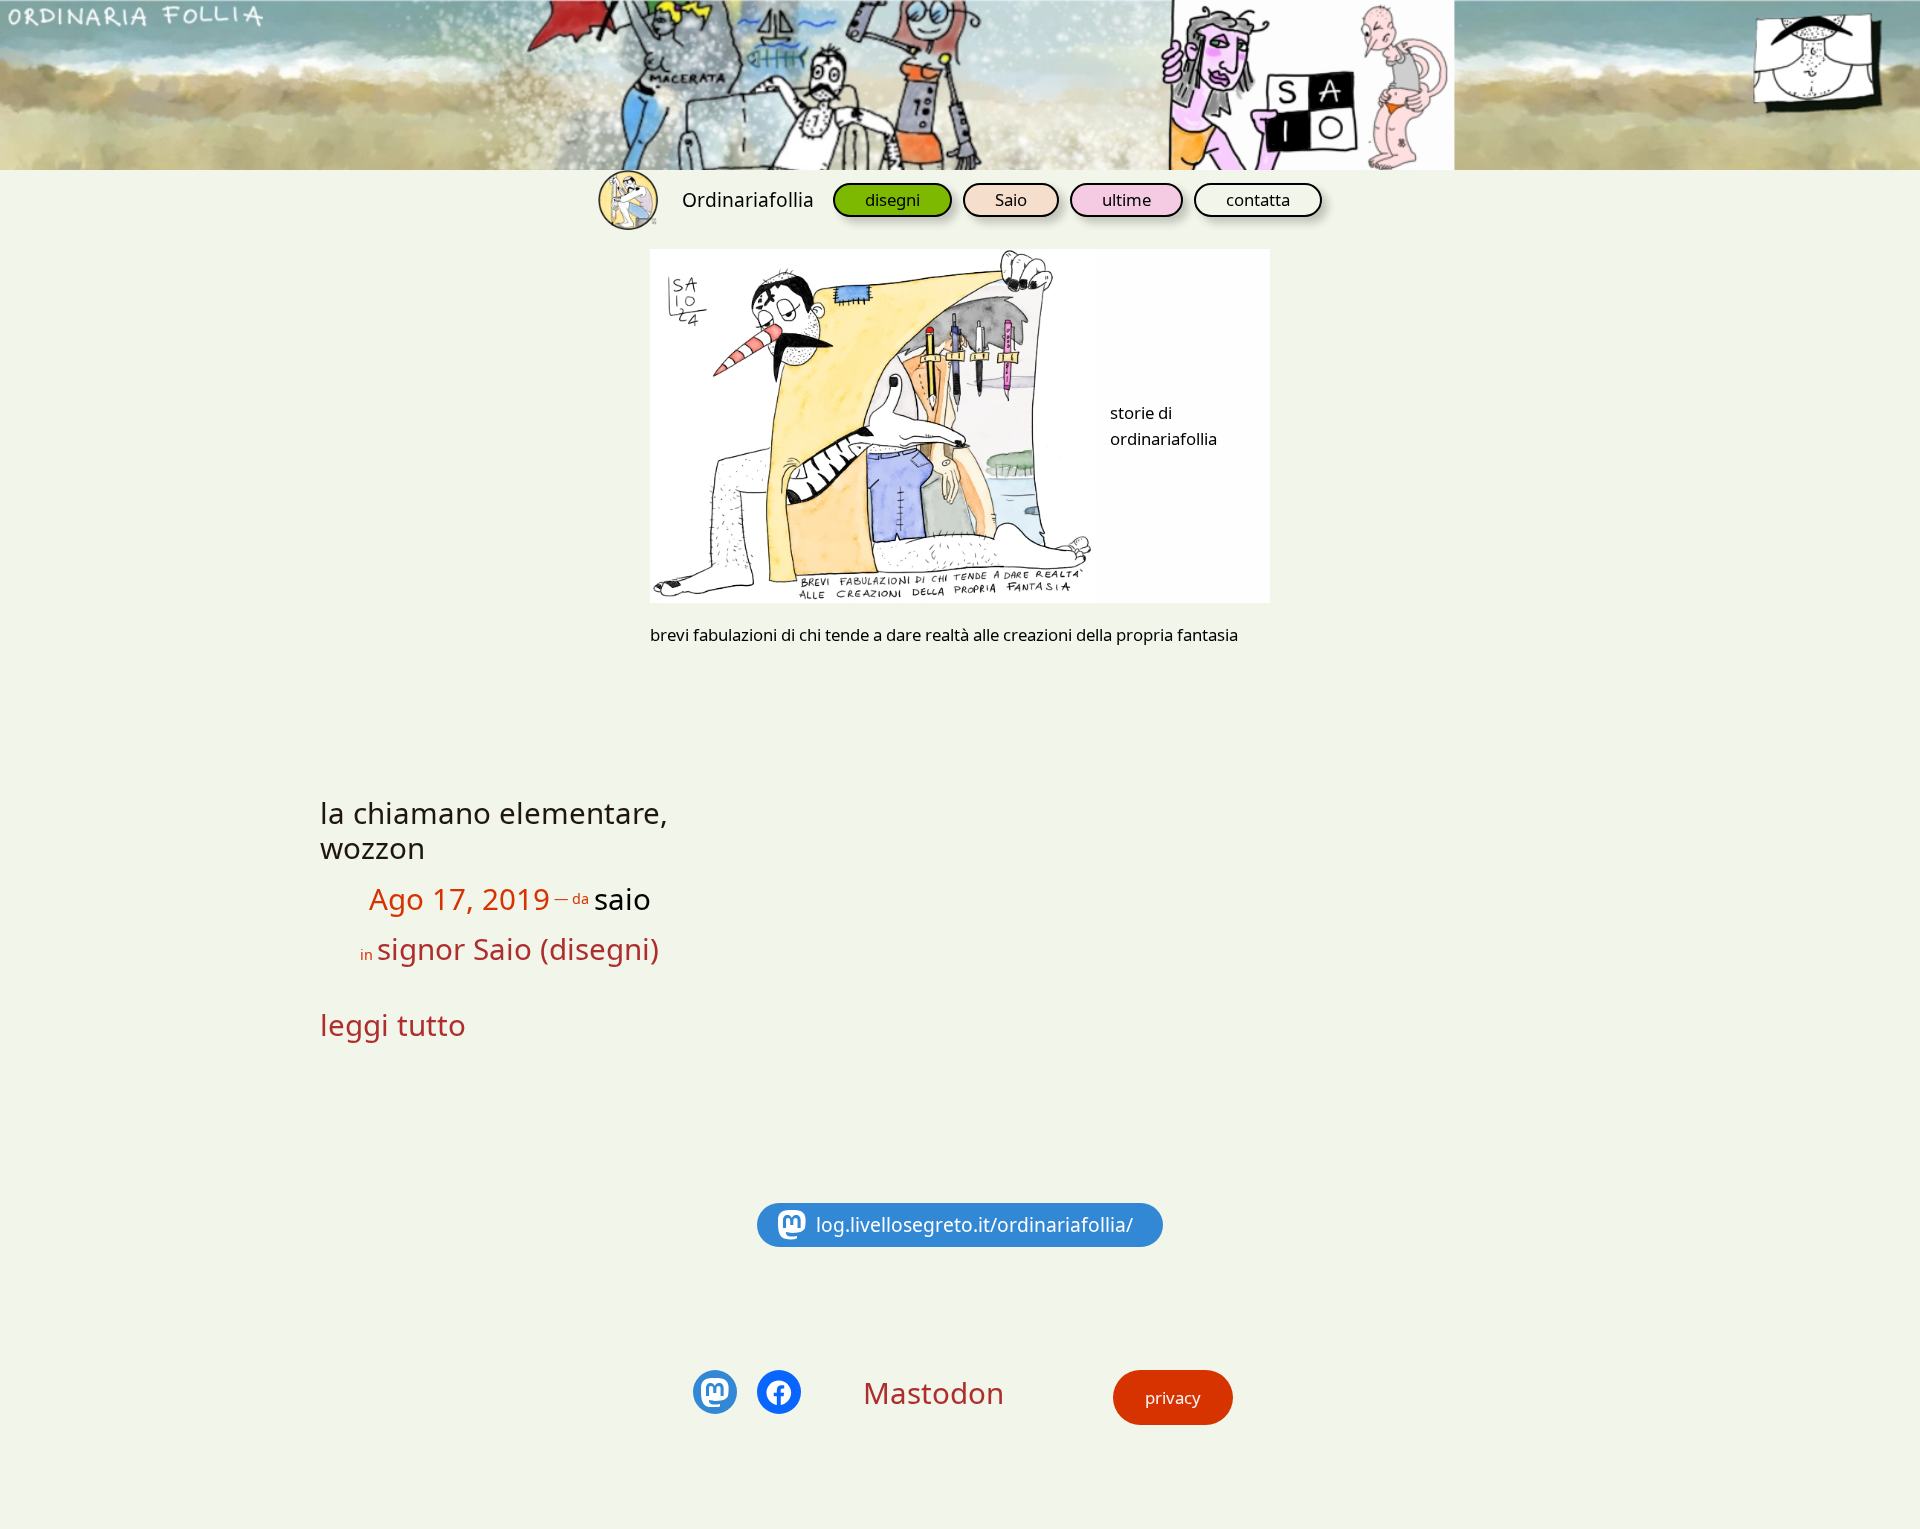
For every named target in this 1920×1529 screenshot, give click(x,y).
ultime (1126, 199)
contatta (1258, 199)
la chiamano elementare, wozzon (494, 830)
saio (622, 898)
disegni (892, 199)
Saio (1011, 199)
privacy (1173, 1397)
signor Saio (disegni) (518, 948)
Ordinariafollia (748, 199)
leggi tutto (393, 1024)
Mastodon (933, 1392)
